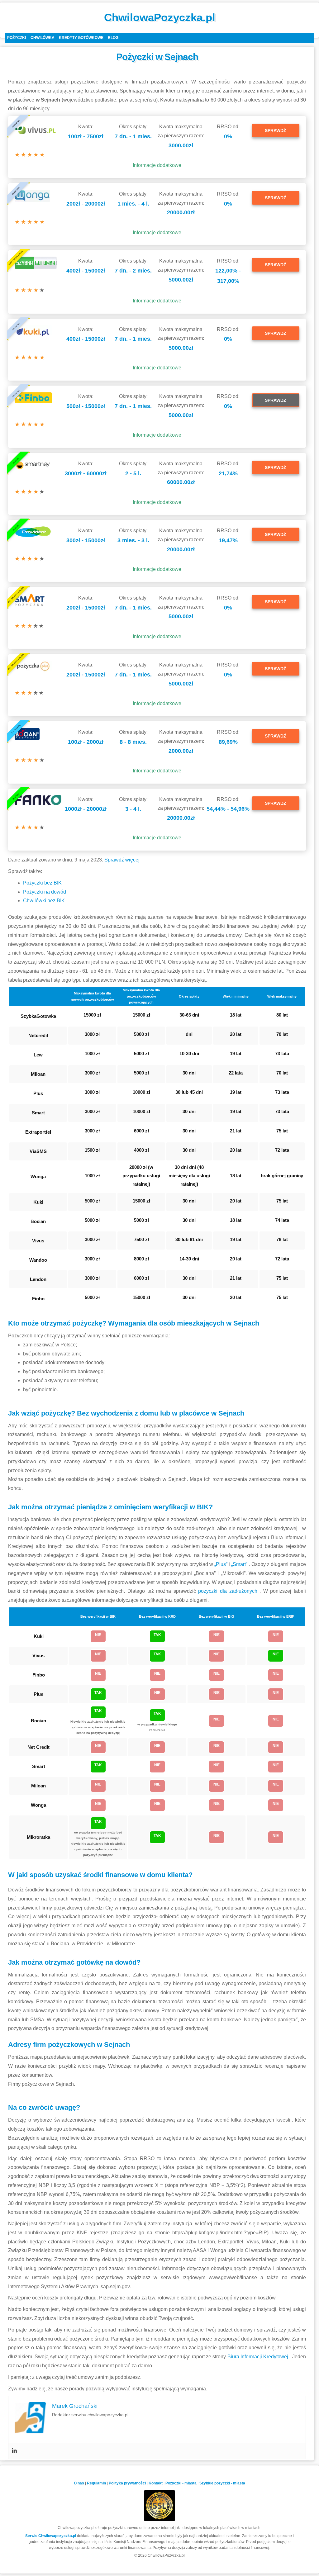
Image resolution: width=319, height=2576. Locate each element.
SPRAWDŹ (276, 130)
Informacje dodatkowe (157, 165)
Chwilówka (43, 38)
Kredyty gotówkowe (81, 38)
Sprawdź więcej (122, 860)
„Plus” (221, 1564)
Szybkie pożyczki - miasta (222, 2483)
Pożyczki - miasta (181, 2483)
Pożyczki (17, 38)
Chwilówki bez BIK (44, 901)
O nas (79, 2483)
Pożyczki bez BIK (42, 883)
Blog (113, 38)
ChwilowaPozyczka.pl (160, 17)
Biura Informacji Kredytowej (259, 2357)
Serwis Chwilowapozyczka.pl (51, 2536)
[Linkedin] (14, 2451)
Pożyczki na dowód (45, 892)
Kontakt (156, 2483)
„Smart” (240, 1564)
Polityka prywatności (127, 2483)
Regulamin (96, 2483)
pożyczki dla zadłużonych (229, 1591)
